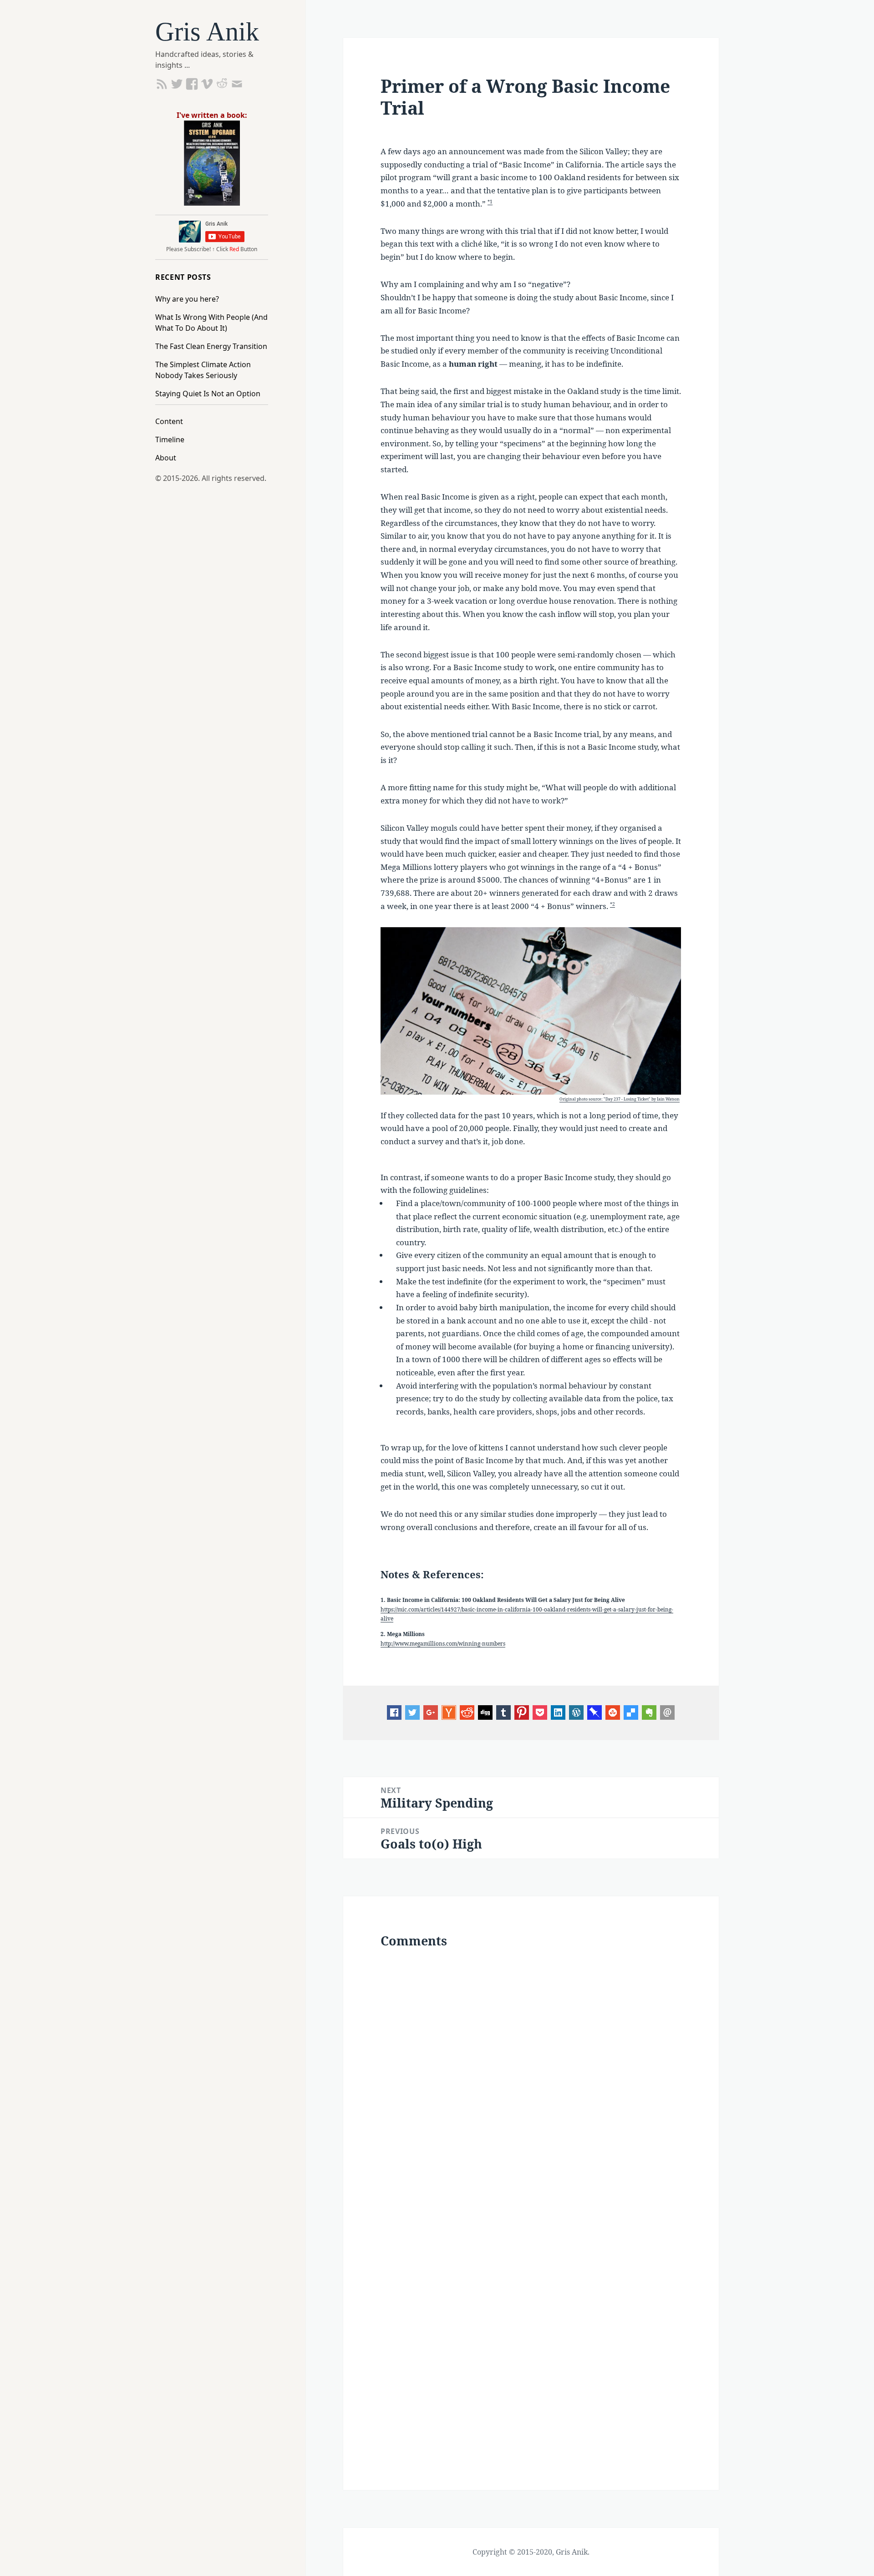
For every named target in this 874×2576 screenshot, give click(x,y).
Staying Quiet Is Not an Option (208, 394)
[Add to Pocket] (540, 1712)
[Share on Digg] (485, 1712)
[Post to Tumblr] (503, 1712)
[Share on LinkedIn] (558, 1712)
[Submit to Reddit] (449, 1712)
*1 (490, 202)
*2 (612, 904)
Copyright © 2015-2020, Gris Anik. (531, 2552)
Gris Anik (207, 32)
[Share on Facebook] (394, 1712)
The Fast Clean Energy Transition (211, 346)
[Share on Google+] (431, 1712)
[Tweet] (412, 1712)
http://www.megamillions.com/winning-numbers (443, 1643)
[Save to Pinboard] (595, 1712)
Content (169, 421)
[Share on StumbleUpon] (613, 1712)
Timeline (170, 439)
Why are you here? (187, 299)
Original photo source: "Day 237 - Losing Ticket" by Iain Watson (620, 1099)
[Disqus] (531, 2080)
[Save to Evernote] (649, 1712)
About (166, 458)
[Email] (667, 1712)
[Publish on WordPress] (576, 1712)
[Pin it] (522, 1712)
